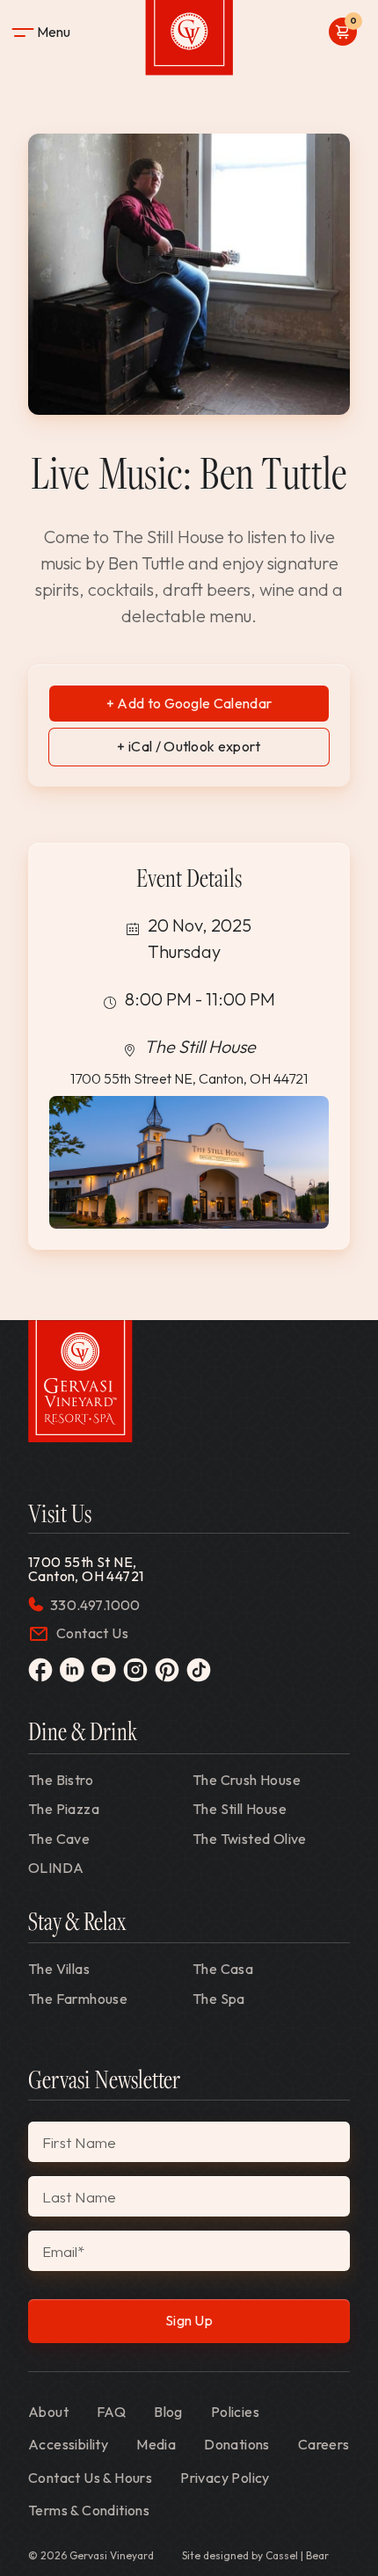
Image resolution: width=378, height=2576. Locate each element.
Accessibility (68, 2444)
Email (63, 2251)
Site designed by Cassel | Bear (255, 2556)
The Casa (223, 1969)
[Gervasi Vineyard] (80, 1381)
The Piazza (64, 1809)
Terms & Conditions (89, 2510)
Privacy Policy (225, 2478)
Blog (168, 2412)
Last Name (79, 2197)
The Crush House (247, 1780)
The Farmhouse (78, 1999)
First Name (79, 2142)
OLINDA (56, 1868)
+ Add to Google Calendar (189, 703)
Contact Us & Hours (90, 2478)
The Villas (59, 1969)
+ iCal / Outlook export (189, 746)
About (48, 2412)
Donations (237, 2444)
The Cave (59, 1839)
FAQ (111, 2412)
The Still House (240, 1809)
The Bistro (61, 1780)
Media (156, 2444)
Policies (235, 2412)
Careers (324, 2444)
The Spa (219, 1999)
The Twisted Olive (250, 1839)
